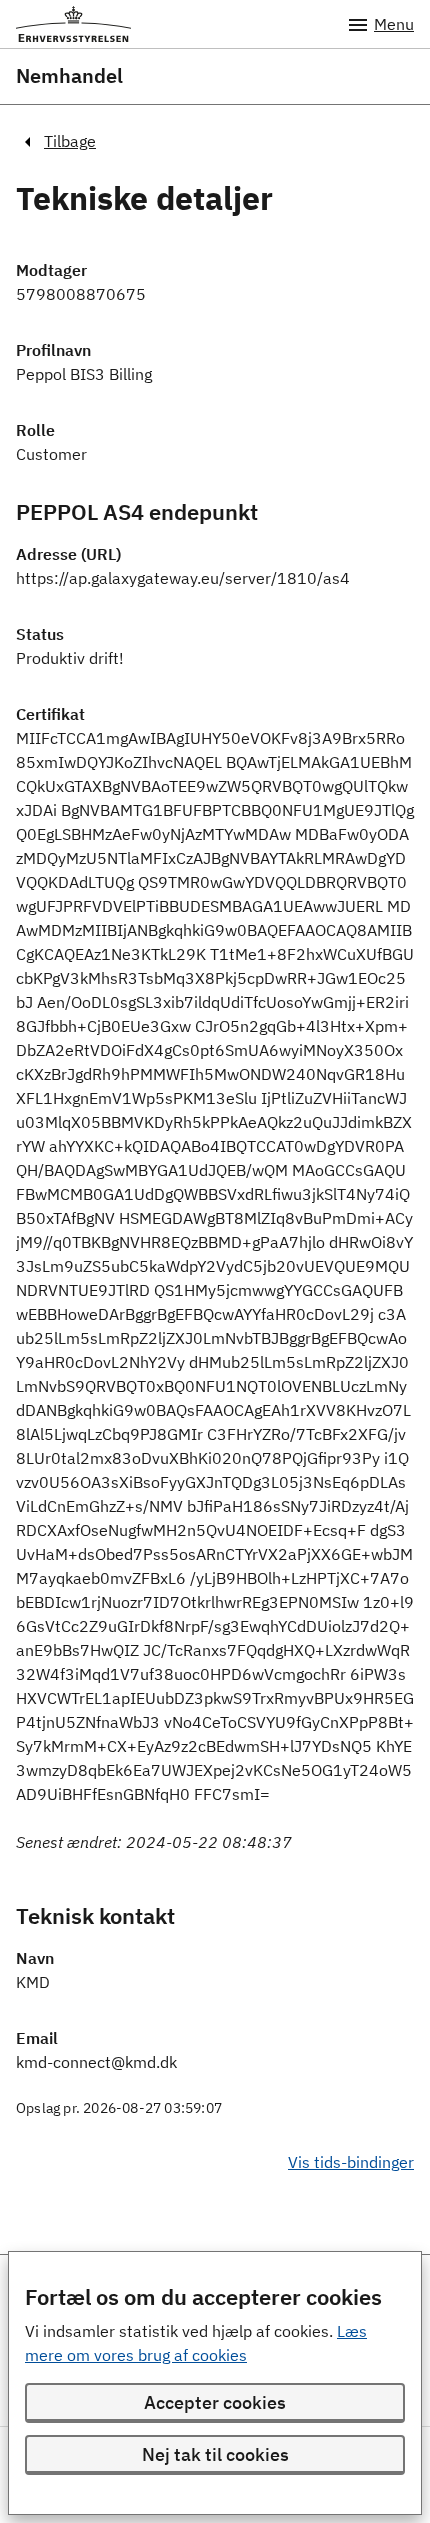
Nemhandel (69, 76)
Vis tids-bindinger (351, 2162)
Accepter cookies (215, 2402)
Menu (394, 24)
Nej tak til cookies (215, 2454)
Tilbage (70, 141)
